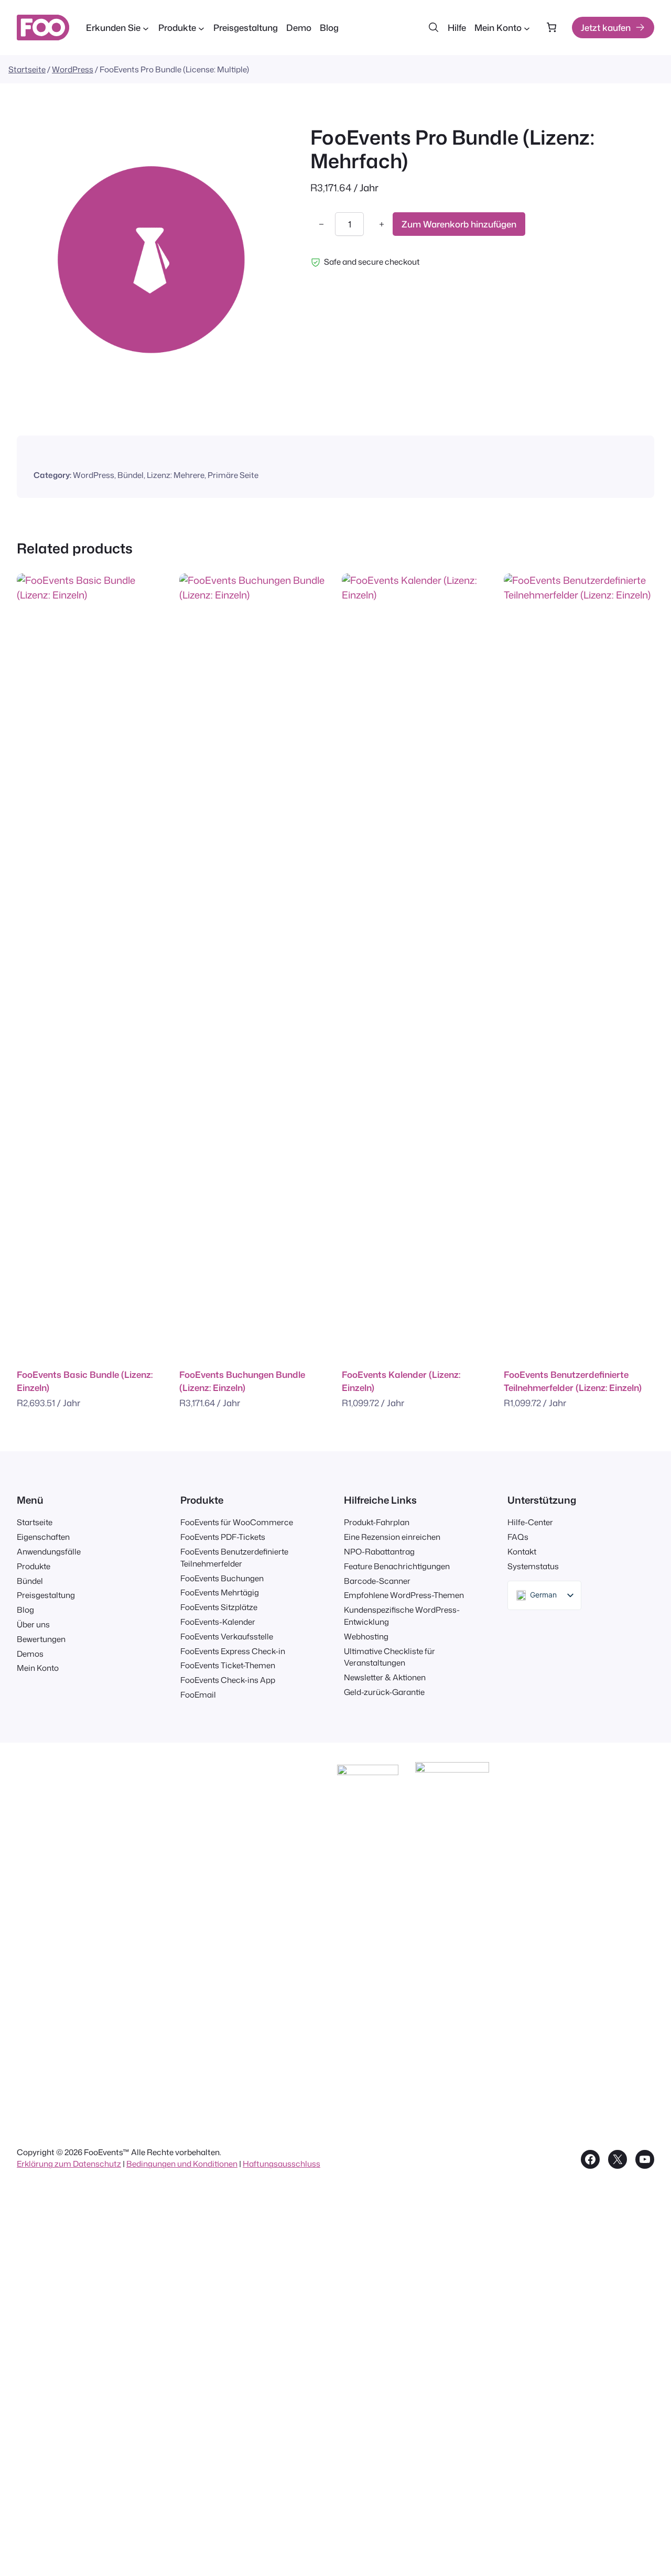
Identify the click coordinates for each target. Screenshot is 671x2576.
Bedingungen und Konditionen (182, 2164)
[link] (551, 28)
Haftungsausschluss (282, 2164)
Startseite (27, 69)
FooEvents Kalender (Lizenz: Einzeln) (401, 1381)
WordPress (73, 69)
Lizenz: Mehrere (176, 475)
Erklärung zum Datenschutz (69, 2164)
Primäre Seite (233, 475)
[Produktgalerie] (151, 259)
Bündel (131, 475)
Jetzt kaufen (606, 28)
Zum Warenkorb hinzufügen (459, 225)
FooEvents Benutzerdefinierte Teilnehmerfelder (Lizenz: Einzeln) (573, 1381)
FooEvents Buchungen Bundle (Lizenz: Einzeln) (242, 1381)
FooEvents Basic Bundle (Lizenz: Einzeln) (85, 1381)
